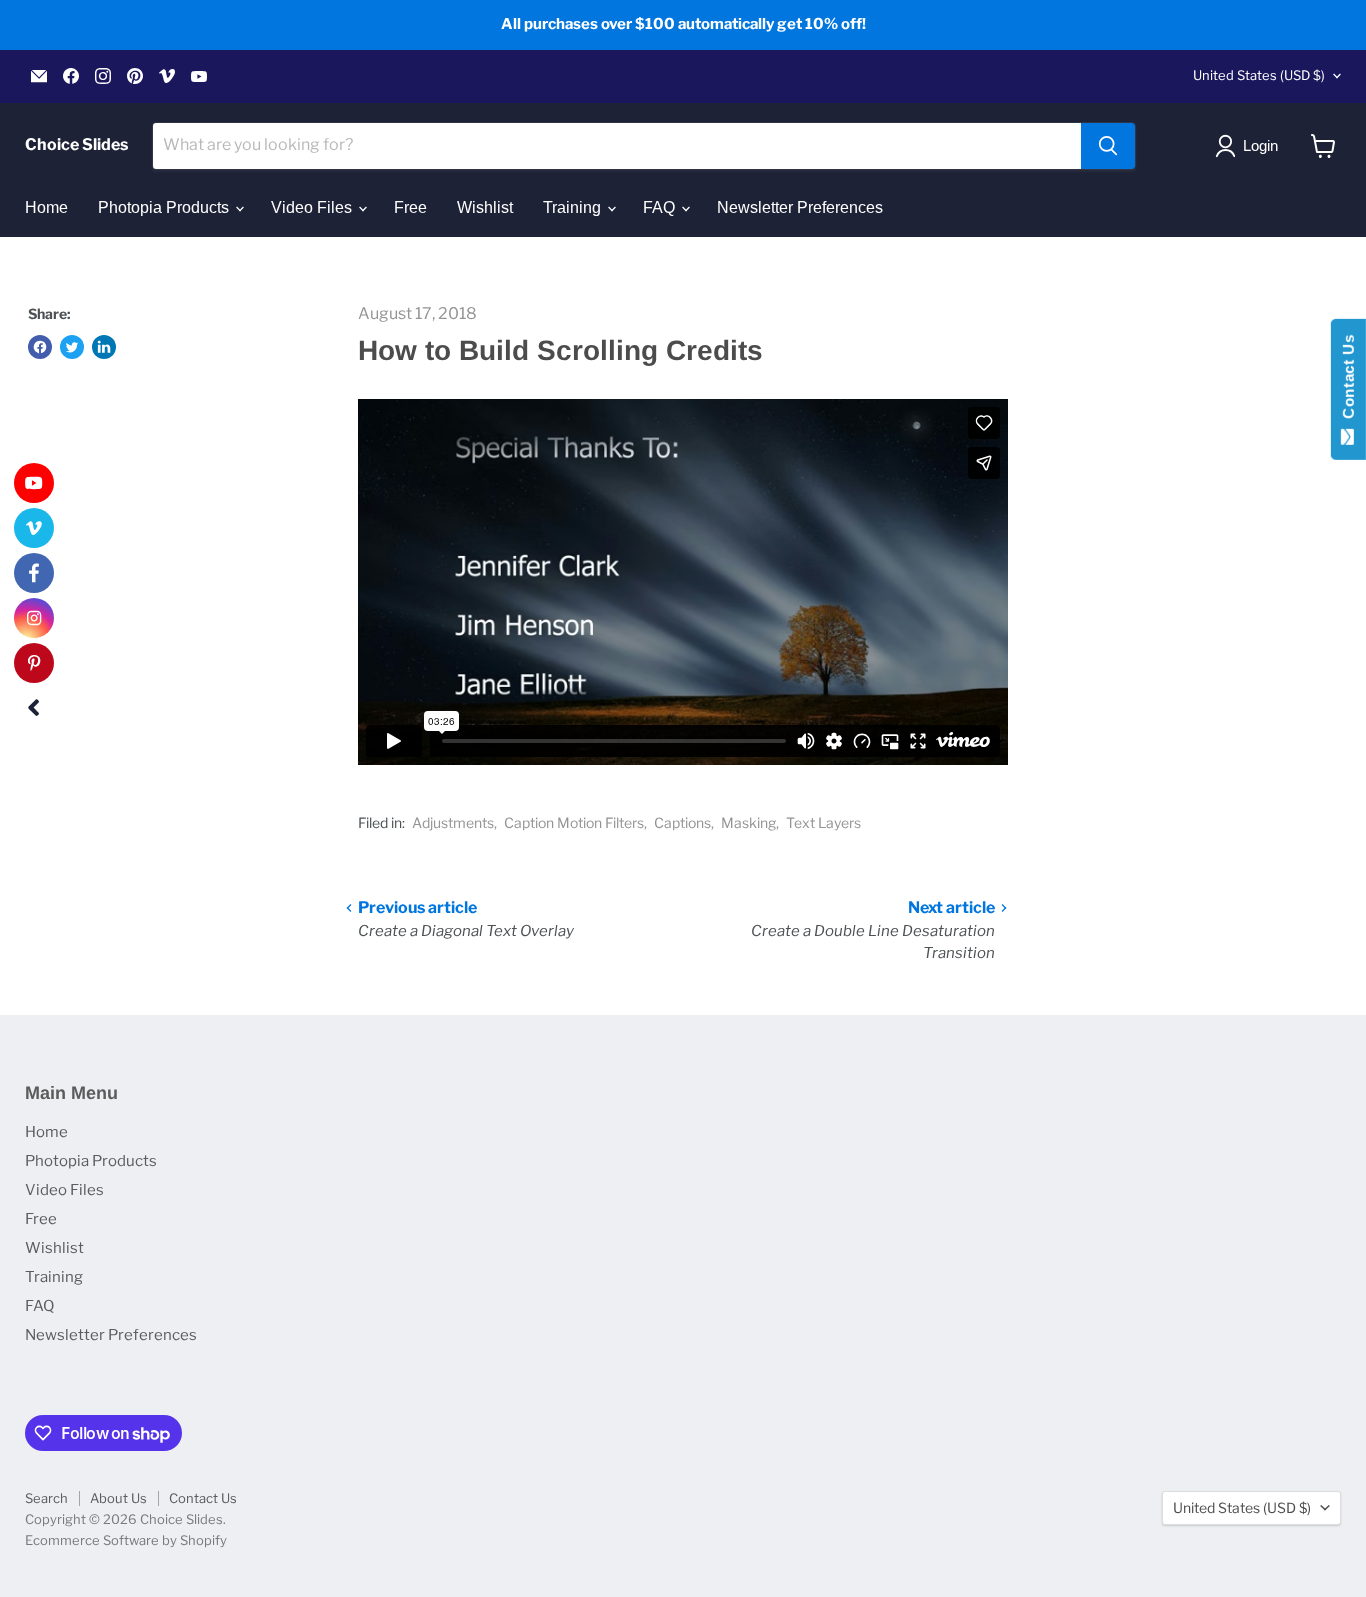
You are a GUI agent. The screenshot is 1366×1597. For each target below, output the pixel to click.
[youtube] (34, 483)
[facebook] (34, 573)
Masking (748, 822)
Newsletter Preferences (800, 207)
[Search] (1108, 146)
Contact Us (203, 1498)
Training (574, 207)
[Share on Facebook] (40, 347)
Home (46, 207)
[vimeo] (34, 528)
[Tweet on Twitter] (72, 347)
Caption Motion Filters (574, 822)
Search (46, 1498)
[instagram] (34, 618)
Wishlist (485, 207)
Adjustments (453, 822)
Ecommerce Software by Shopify (126, 1540)
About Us (118, 1498)
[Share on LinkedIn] (104, 347)
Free (410, 207)
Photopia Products (165, 207)
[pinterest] (34, 663)
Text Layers (823, 822)
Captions (682, 822)
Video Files (313, 207)
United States (1259, 75)
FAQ (661, 207)
